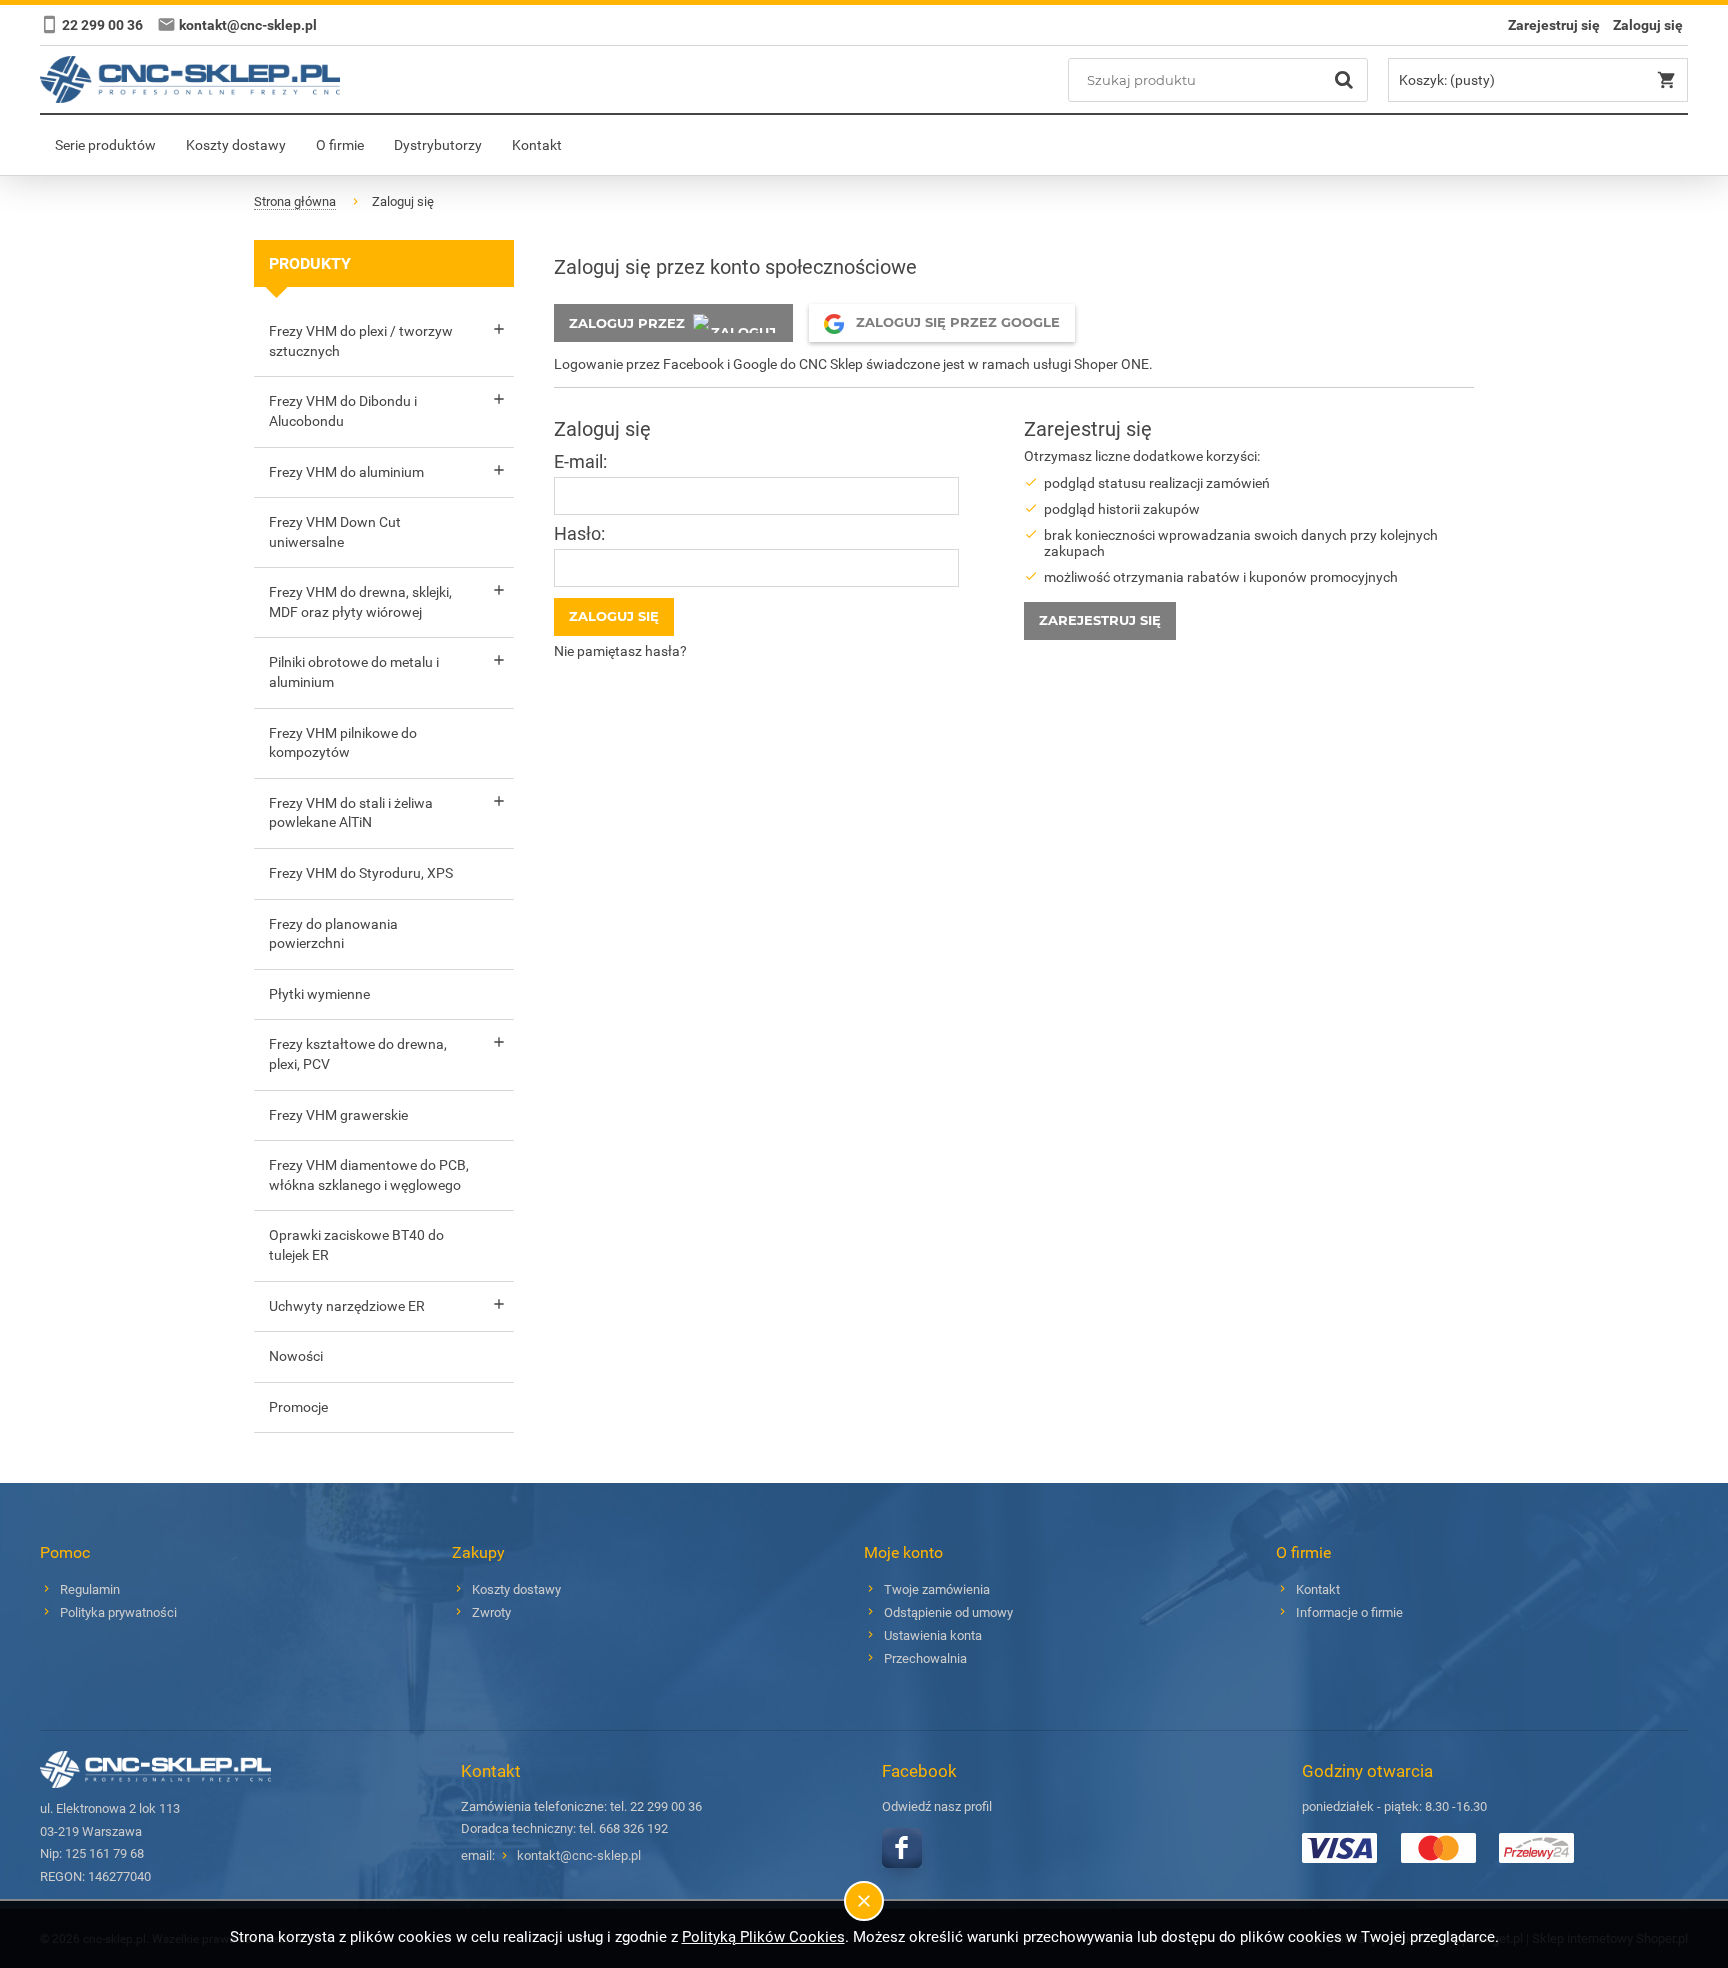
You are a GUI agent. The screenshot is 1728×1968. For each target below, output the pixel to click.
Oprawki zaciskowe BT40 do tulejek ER (356, 1245)
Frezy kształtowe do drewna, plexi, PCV (358, 1054)
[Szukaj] (1344, 80)
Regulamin (90, 1589)
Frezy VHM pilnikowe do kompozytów (343, 743)
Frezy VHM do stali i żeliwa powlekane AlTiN (351, 813)
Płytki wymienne (319, 994)
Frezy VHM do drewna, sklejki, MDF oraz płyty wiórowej (360, 602)
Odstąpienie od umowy (948, 1612)
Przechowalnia (925, 1658)
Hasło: (579, 533)
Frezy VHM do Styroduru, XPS (361, 873)
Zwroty (491, 1612)
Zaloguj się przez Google (956, 322)
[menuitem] (105, 145)
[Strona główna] (190, 79)
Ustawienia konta (933, 1635)
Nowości (296, 1356)
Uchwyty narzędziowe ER (347, 1306)
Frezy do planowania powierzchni (333, 934)
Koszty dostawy (516, 1589)
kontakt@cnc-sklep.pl (579, 1855)
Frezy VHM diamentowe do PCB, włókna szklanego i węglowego (369, 1175)
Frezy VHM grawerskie (338, 1115)
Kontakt (1318, 1589)
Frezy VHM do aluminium (346, 472)
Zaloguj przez (627, 323)
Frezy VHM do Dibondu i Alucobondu (343, 411)
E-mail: (580, 461)
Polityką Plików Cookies (763, 1937)
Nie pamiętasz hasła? (620, 651)
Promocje (298, 1407)
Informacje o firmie (1349, 1612)
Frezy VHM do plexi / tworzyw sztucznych (361, 341)
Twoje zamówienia (937, 1589)
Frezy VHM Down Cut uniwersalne (335, 532)
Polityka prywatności (118, 1612)
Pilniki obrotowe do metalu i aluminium (354, 672)
